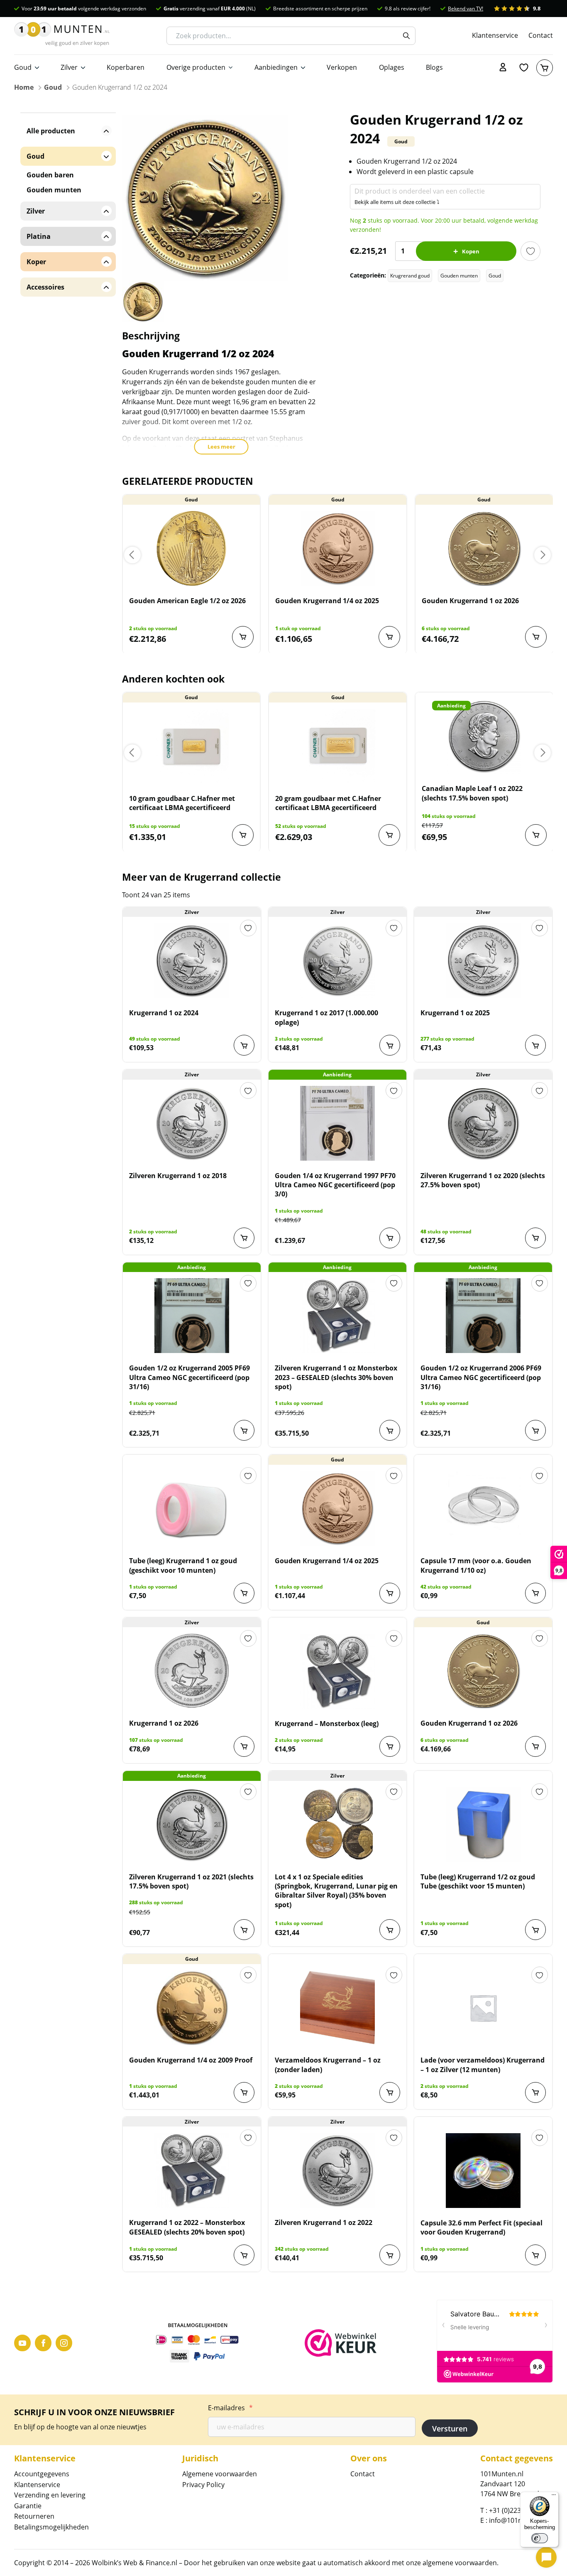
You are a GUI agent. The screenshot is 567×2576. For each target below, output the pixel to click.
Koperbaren (126, 67)
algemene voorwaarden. (461, 2563)
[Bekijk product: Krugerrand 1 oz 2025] (483, 960)
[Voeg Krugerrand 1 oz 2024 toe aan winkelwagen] (244, 1045)
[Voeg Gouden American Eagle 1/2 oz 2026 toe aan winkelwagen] (243, 637)
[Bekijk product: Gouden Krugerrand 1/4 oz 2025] (338, 548)
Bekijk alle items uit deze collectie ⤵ (397, 202)
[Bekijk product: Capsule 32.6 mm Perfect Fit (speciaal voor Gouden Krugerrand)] (483, 2171)
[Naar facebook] (43, 2343)
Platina (39, 236)
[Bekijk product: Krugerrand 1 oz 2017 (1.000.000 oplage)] (337, 960)
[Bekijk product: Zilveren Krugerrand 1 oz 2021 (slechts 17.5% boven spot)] (192, 1825)
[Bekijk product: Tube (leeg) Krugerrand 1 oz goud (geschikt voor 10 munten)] (192, 1508)
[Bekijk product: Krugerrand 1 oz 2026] (192, 1671)
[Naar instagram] (64, 2343)
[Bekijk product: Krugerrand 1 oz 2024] (192, 960)
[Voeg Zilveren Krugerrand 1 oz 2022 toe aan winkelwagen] (390, 2255)
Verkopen (342, 67)
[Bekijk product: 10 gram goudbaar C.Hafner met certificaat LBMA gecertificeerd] (192, 746)
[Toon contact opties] (546, 2557)
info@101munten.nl (520, 2520)
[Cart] (545, 68)
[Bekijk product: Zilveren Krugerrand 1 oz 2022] (337, 2170)
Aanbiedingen (276, 67)
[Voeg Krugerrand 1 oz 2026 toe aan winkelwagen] (244, 1746)
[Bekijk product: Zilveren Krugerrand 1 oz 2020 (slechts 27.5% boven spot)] (483, 1123)
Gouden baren (50, 175)
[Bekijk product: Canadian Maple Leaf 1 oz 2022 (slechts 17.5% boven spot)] (484, 736)
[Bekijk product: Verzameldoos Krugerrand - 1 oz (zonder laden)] (337, 2008)
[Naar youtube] (22, 2343)
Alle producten (51, 131)
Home (24, 87)
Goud (23, 67)
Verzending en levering (50, 2495)
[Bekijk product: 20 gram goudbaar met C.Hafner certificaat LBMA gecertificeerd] (338, 746)
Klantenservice (495, 35)
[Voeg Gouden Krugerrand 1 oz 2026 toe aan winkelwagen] (536, 637)
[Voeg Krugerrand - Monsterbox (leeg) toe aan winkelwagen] (390, 1746)
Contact (541, 35)
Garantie (28, 2506)
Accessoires (45, 287)
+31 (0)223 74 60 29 (519, 2510)
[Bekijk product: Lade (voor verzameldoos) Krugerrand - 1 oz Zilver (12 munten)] (483, 2008)
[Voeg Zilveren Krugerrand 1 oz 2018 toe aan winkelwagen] (244, 1238)
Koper (36, 262)
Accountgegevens (42, 2474)
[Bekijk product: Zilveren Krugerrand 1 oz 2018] (192, 1123)
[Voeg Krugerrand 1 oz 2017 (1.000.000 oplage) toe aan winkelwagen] (390, 1045)
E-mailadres (230, 2408)
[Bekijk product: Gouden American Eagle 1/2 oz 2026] (192, 548)
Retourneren (34, 2516)
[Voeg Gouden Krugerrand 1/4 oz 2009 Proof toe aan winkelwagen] (244, 2092)
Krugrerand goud (410, 276)
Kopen (471, 251)
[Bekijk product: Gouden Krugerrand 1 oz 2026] (484, 548)
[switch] (540, 2538)
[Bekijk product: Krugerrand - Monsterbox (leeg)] (337, 1671)
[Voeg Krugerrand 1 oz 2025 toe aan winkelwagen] (535, 1045)
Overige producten (196, 67)
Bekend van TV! (466, 9)
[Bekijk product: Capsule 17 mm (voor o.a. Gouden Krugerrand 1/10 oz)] (483, 1508)
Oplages (392, 67)
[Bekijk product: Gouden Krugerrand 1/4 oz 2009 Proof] (192, 2008)
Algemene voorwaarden (220, 2474)
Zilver (69, 67)
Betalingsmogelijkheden (51, 2527)
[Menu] (554, 2497)
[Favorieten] (524, 68)
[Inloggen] (503, 68)
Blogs (434, 67)
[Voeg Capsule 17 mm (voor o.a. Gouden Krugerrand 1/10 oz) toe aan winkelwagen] (535, 1593)
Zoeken (406, 36)
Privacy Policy (203, 2485)
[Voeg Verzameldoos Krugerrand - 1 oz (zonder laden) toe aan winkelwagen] (390, 2092)
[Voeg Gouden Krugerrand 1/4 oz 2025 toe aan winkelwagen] (389, 637)
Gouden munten (459, 276)
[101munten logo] (62, 36)
